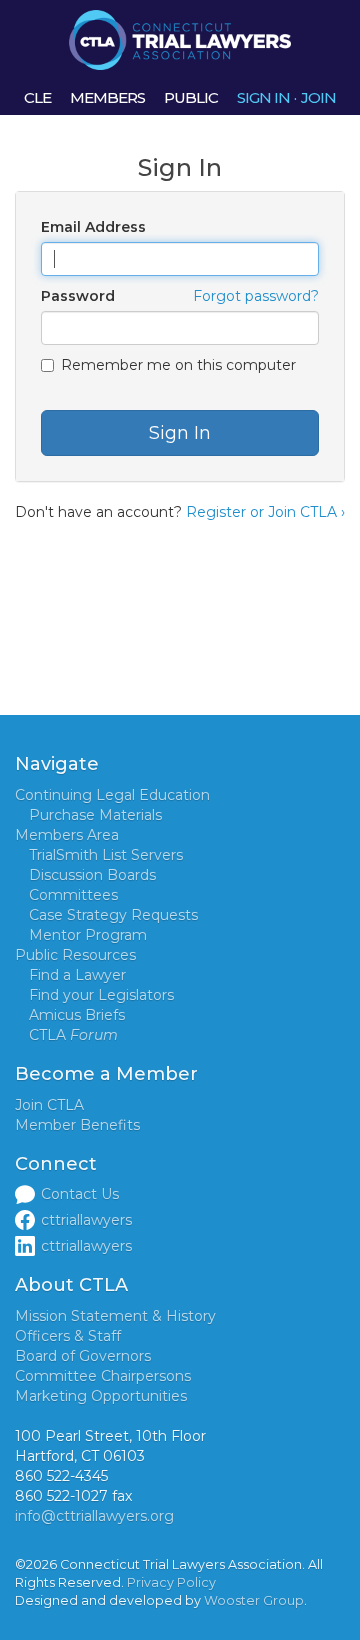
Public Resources (75, 955)
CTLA (73, 1035)
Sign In (180, 433)
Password (78, 296)
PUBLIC (191, 97)
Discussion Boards (92, 875)
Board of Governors (83, 1356)
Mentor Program (88, 935)
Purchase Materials (95, 815)
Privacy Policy (171, 1582)
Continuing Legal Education (112, 795)
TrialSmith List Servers (106, 855)
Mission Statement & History (115, 1316)
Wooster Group (254, 1600)
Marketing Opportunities (101, 1396)
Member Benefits (77, 1125)
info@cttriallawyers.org (94, 1516)
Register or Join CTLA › (265, 512)
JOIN (318, 97)
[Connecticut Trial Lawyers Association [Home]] (180, 39)
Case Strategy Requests (113, 915)
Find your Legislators (101, 995)
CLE (37, 97)
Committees (73, 895)
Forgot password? (256, 296)
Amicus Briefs (77, 1015)
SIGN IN (263, 97)
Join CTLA (49, 1105)
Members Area (67, 835)
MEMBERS (107, 97)
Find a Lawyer (77, 975)
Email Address (93, 227)
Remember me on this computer (178, 365)
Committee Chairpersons (103, 1376)
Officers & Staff (68, 1336)
